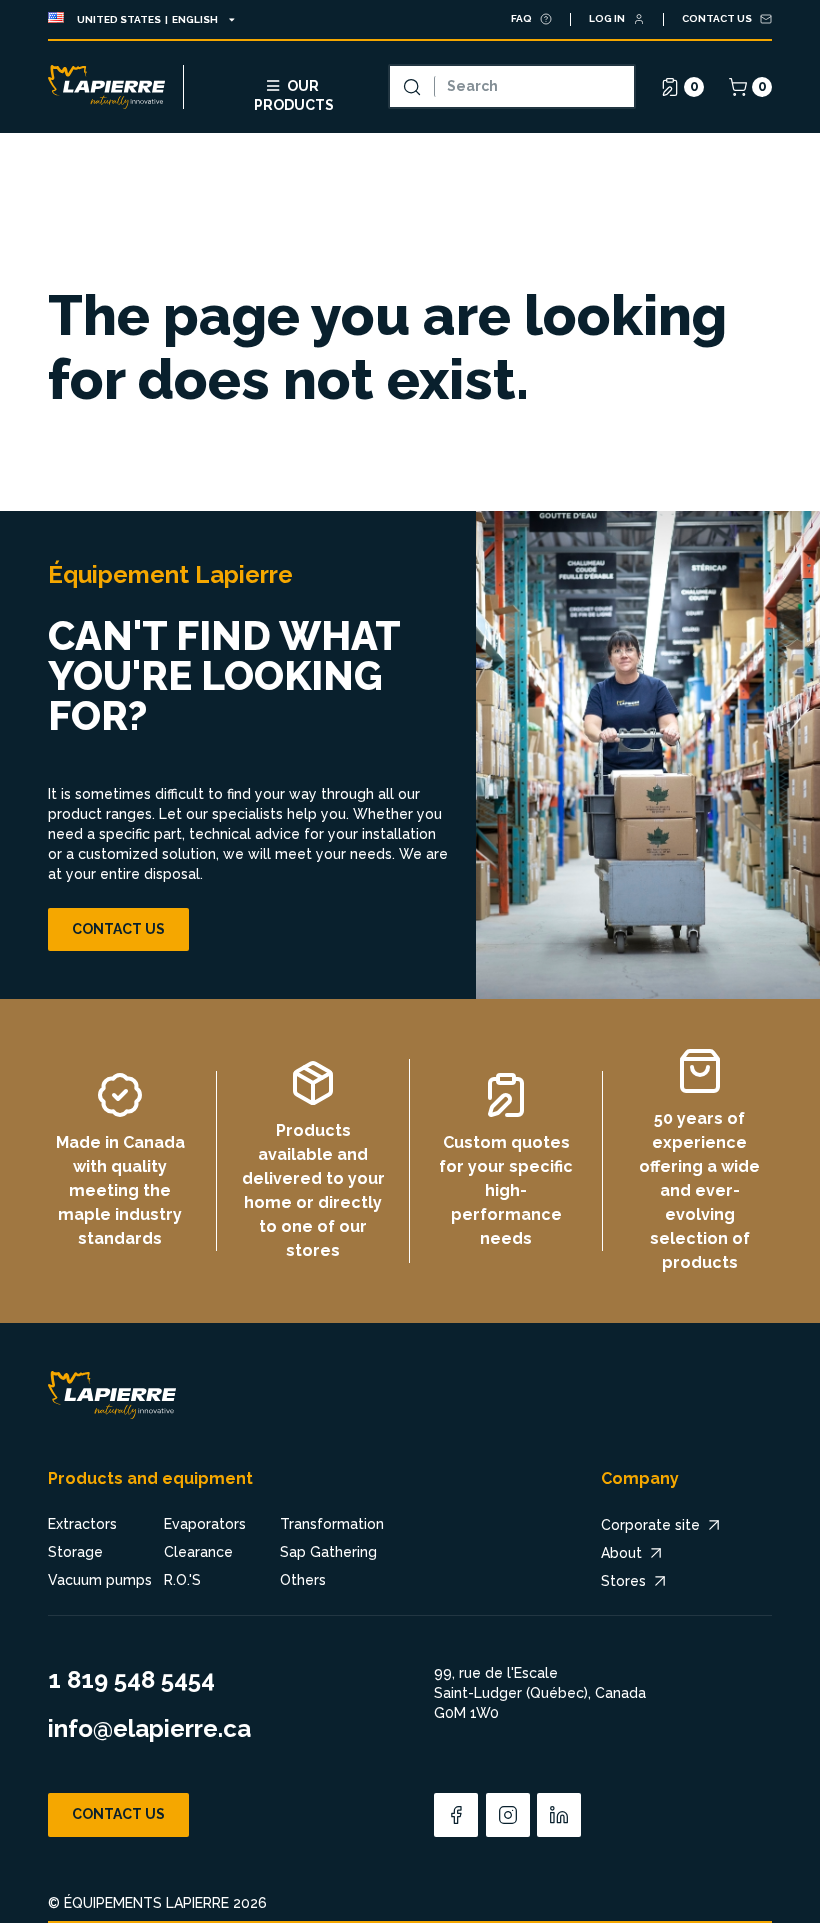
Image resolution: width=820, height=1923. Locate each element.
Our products (294, 93)
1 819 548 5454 (131, 1679)
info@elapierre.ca (149, 1728)
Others (303, 1580)
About (621, 1553)
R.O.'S (182, 1580)
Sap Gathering (328, 1552)
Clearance (198, 1552)
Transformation (332, 1524)
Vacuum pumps (100, 1580)
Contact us (118, 929)
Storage (75, 1552)
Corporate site (650, 1525)
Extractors (82, 1524)
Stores (623, 1581)
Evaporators (205, 1524)
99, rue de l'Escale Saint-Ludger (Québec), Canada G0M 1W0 (540, 1692)
